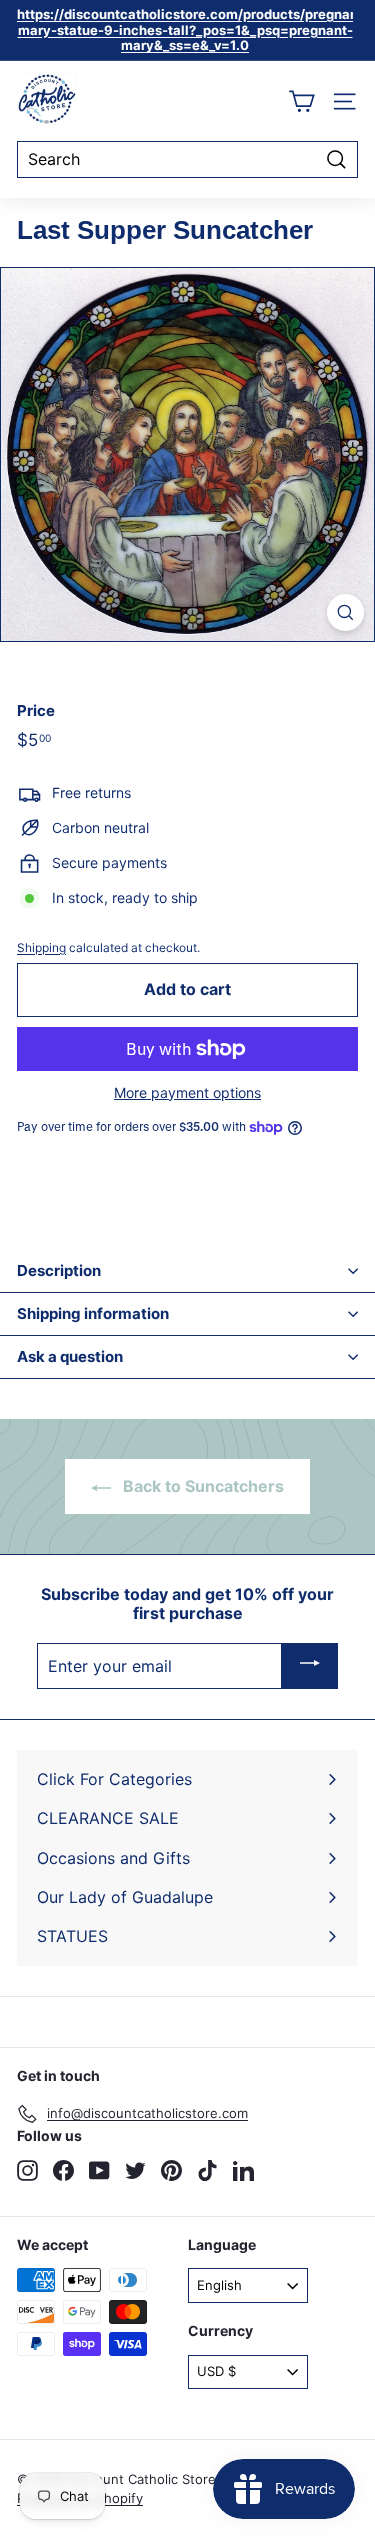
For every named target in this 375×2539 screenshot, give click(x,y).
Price (36, 711)
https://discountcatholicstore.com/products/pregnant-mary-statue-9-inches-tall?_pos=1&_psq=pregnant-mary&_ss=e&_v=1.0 (193, 29)
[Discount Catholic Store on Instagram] (27, 2170)
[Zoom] (345, 612)
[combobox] (187, 159)
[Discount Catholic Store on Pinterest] (171, 2170)
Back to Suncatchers (201, 1486)
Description (59, 1270)
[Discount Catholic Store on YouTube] (99, 2170)
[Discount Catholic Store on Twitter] (135, 2170)
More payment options (187, 1093)
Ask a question (70, 1356)
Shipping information (93, 1313)
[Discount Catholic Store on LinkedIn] (243, 2170)
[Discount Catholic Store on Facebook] (63, 2170)
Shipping (41, 947)
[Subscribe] (310, 1666)
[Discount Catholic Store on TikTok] (207, 2170)
